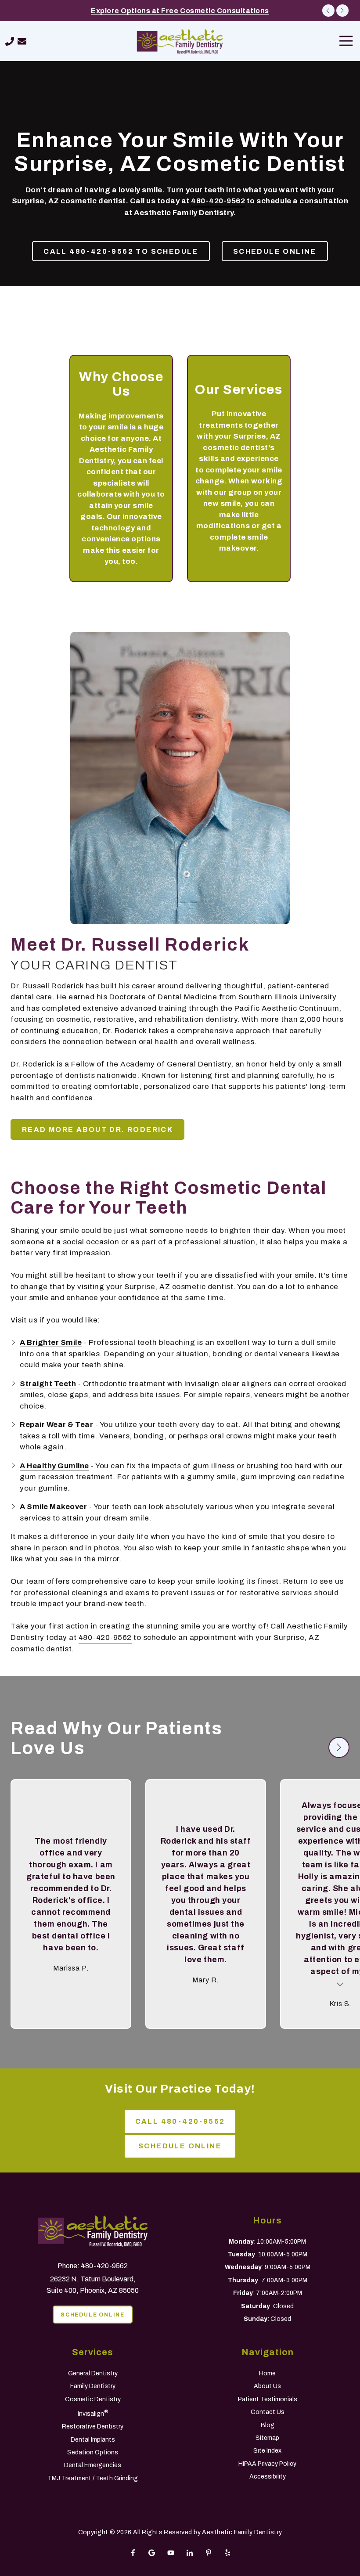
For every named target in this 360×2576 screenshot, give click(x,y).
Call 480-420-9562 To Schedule (121, 251)
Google (152, 2553)
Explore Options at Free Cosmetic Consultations (180, 11)
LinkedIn (190, 2553)
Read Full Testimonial (340, 1983)
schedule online (275, 251)
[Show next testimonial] (339, 1747)
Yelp (227, 2553)
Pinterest (209, 2553)
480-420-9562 (218, 201)
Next (342, 11)
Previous (328, 11)
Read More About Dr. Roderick (97, 1129)
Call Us (10, 41)
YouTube (171, 2553)
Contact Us (22, 41)
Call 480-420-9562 (180, 2121)
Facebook (133, 2553)
